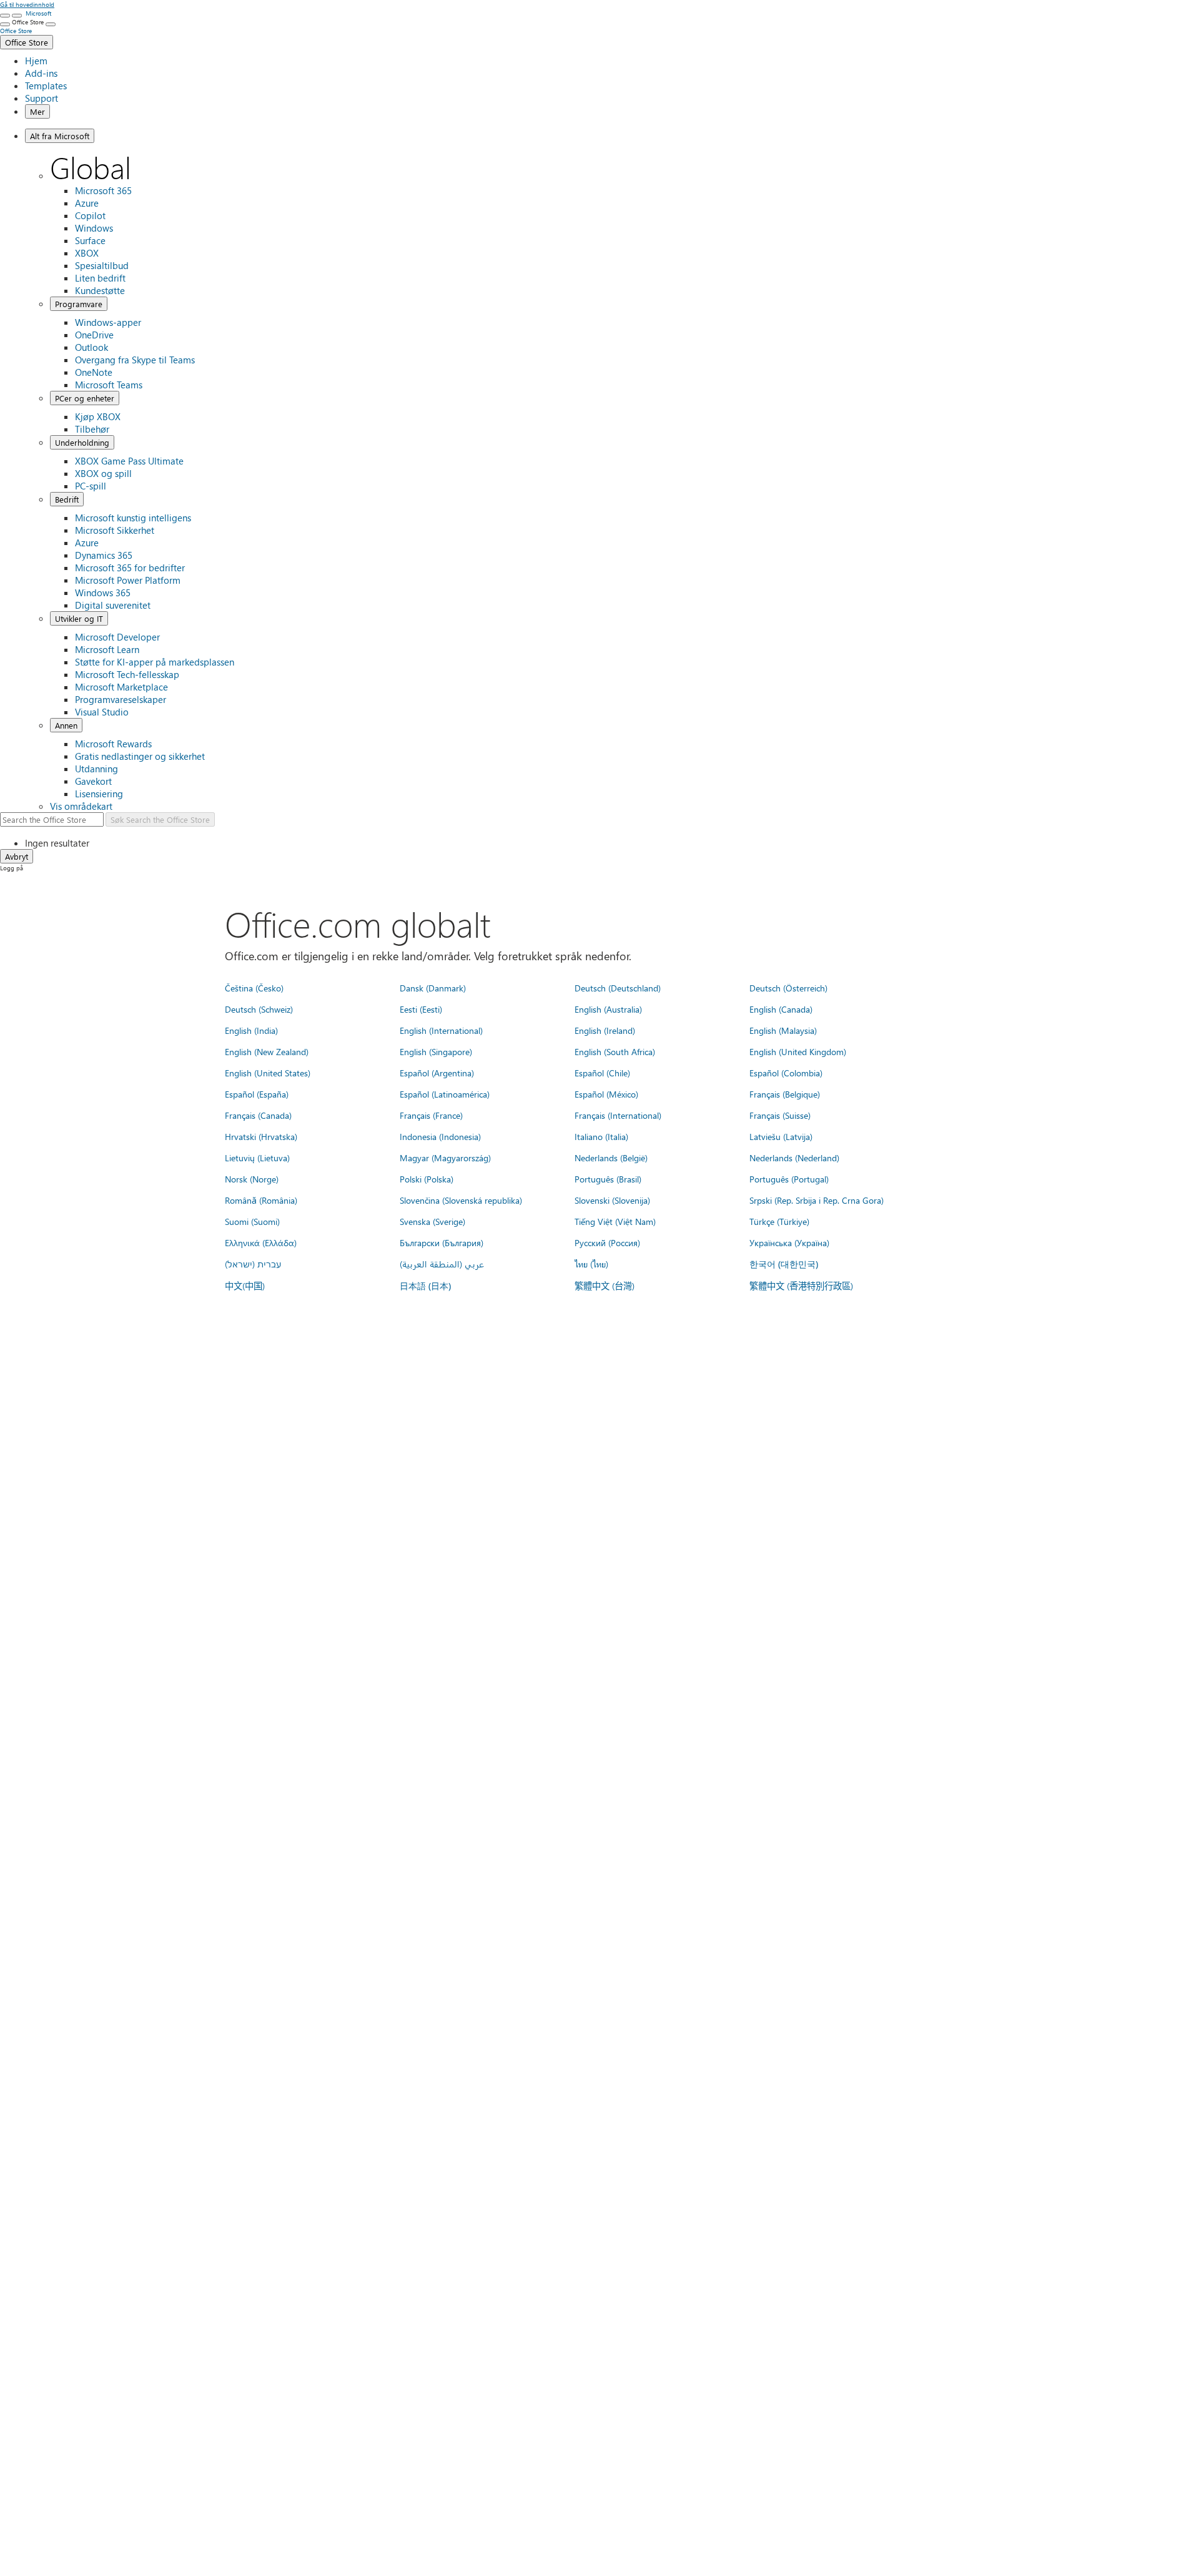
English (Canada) (781, 1009)
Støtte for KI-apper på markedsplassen (155, 662)
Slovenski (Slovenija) (612, 1200)
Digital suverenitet (113, 605)
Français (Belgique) (785, 1094)
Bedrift (67, 499)
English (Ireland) (605, 1030)
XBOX (87, 253)
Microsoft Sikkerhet (115, 530)
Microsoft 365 (103, 190)
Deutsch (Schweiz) (259, 1009)
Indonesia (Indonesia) (440, 1136)
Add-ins (41, 73)
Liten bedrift (100, 278)
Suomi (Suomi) (252, 1221)
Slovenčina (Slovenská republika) (461, 1200)
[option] (612, 843)
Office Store (27, 42)
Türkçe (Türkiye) (779, 1221)
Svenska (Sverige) (432, 1221)
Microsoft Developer (117, 637)
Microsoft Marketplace (121, 687)
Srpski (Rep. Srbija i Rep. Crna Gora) (817, 1200)
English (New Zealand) (267, 1051)
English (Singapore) (436, 1051)
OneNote (94, 372)
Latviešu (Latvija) (781, 1136)
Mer (37, 111)
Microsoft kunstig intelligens (133, 518)
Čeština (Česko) (254, 988)
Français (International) (618, 1115)
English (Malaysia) (783, 1030)
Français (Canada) (258, 1115)
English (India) (251, 1030)
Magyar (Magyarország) (445, 1158)
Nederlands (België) (611, 1158)
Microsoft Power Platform (128, 580)
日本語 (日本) (425, 1286)
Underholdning (82, 442)
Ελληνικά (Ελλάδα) (261, 1242)
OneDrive (94, 335)
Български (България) (442, 1242)
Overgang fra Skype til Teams (135, 360)
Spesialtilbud (102, 265)
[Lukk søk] (17, 16)
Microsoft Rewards (113, 744)
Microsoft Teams (109, 385)
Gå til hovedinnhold (27, 4)
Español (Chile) (602, 1073)
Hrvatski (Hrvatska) (261, 1136)
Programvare (79, 304)
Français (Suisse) (780, 1115)
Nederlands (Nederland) (794, 1158)
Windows (94, 228)
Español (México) (606, 1094)
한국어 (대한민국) (784, 1264)
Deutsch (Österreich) (788, 988)
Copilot (90, 215)
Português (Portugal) (789, 1179)
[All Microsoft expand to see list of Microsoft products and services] (5, 16)
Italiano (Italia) (601, 1136)
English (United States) (268, 1073)
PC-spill (91, 486)
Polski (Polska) (427, 1179)
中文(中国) (245, 1286)
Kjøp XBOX (98, 416)
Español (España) (257, 1094)
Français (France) (431, 1115)
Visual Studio (102, 712)
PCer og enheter (85, 398)
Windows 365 (103, 592)
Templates (46, 86)
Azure (87, 203)
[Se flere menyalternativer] (5, 24)
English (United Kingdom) (798, 1051)
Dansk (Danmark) (433, 988)
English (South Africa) (615, 1051)
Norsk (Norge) (252, 1179)
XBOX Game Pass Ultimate (129, 461)
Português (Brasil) (608, 1179)
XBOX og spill (103, 473)
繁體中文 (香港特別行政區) (801, 1286)
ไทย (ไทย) (591, 1264)
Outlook (91, 347)
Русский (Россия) (607, 1242)
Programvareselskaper (121, 699)
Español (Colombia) (786, 1073)
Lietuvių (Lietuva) (257, 1158)
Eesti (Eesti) (421, 1009)
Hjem (36, 61)
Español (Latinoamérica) (445, 1094)
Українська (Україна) (789, 1242)
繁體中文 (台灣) (604, 1286)
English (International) (441, 1030)
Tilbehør (92, 429)
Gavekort (93, 781)
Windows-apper (108, 322)
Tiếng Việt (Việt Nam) (615, 1221)
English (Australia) (608, 1009)
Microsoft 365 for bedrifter (130, 568)
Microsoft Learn (107, 649)
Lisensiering (99, 794)
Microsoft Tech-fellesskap (127, 674)
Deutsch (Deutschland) (618, 988)
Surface (90, 240)
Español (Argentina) (437, 1073)
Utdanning (96, 769)
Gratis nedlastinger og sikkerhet (140, 756)
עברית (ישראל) (253, 1264)
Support (42, 98)
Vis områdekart (81, 806)
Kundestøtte (100, 290)
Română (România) (261, 1200)
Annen (66, 725)
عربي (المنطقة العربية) (442, 1264)
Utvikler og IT (79, 618)
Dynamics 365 (104, 555)
